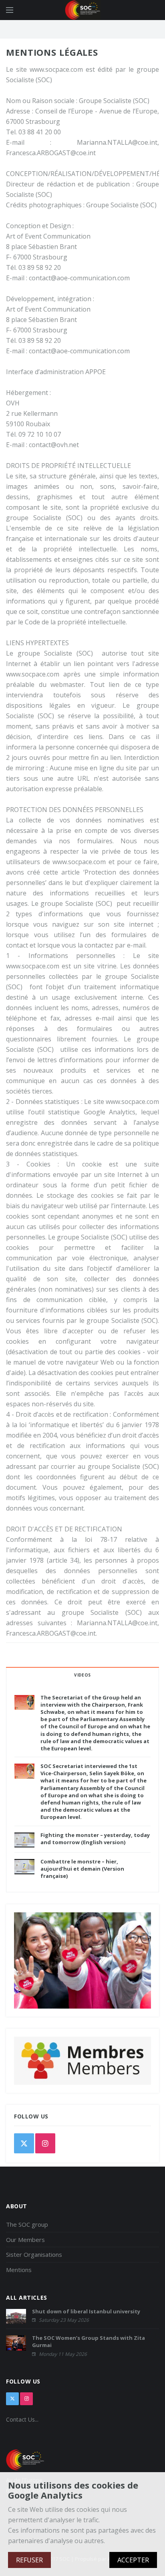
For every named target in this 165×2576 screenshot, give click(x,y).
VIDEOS (82, 1675)
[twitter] (24, 2143)
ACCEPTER (133, 2560)
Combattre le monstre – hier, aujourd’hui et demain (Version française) (82, 1869)
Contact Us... (22, 2419)
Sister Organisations (34, 2254)
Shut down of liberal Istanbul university (86, 2311)
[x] (12, 2399)
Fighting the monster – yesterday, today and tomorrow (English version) (95, 1839)
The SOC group (27, 2224)
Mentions (19, 2270)
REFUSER (29, 2560)
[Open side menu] (10, 10)
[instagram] (45, 2143)
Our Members (25, 2240)
